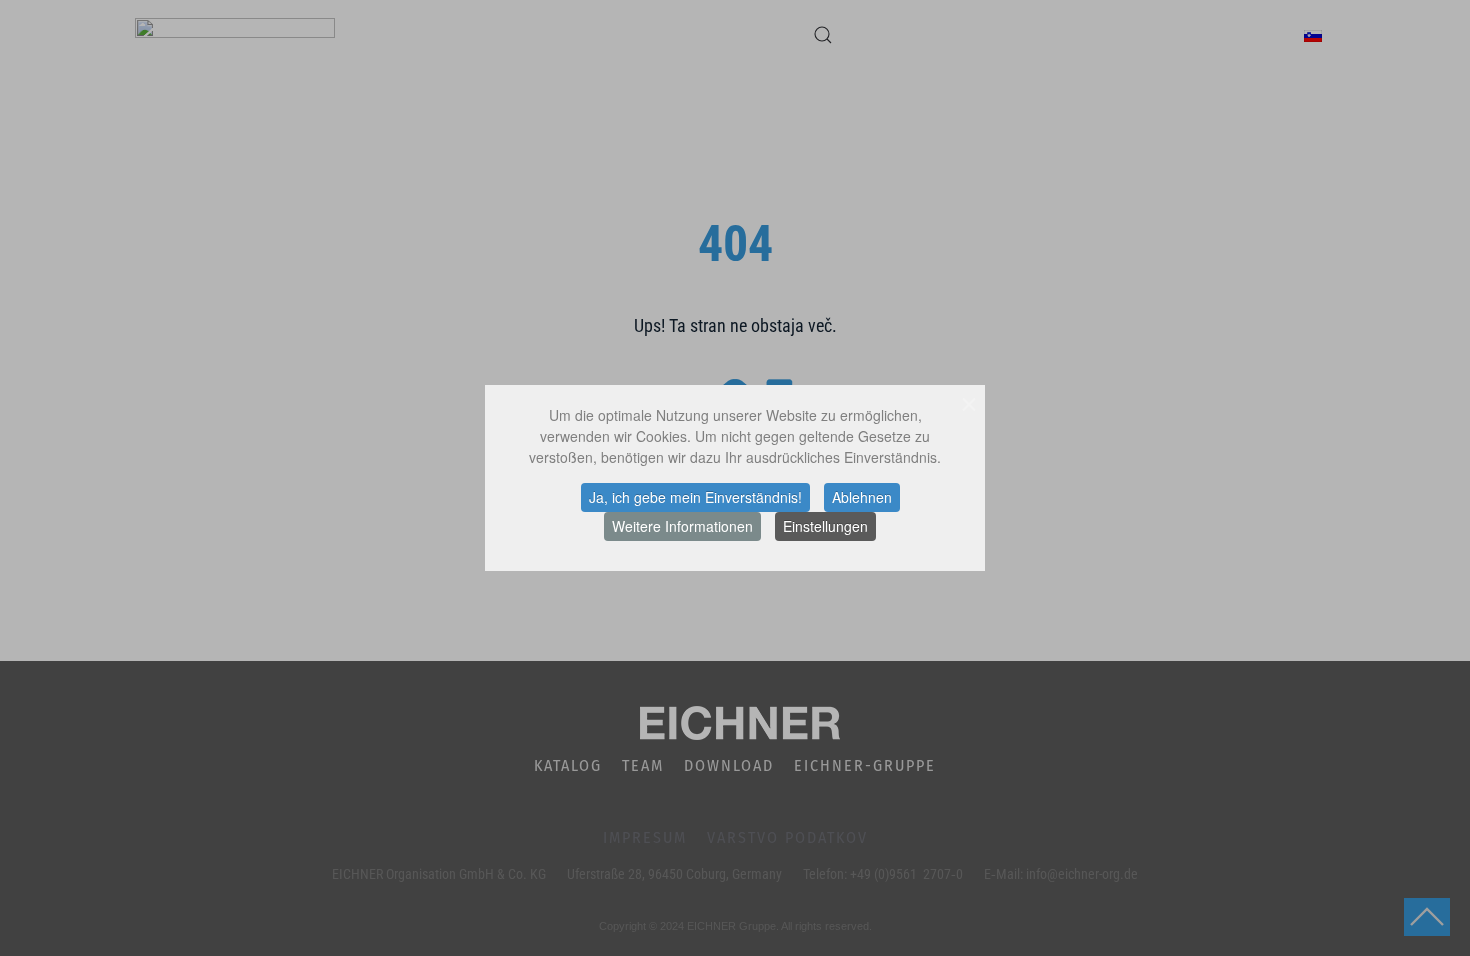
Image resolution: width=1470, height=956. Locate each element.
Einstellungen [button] (825, 526)
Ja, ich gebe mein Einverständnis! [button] (695, 497)
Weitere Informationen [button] (682, 526)
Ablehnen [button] (862, 497)
